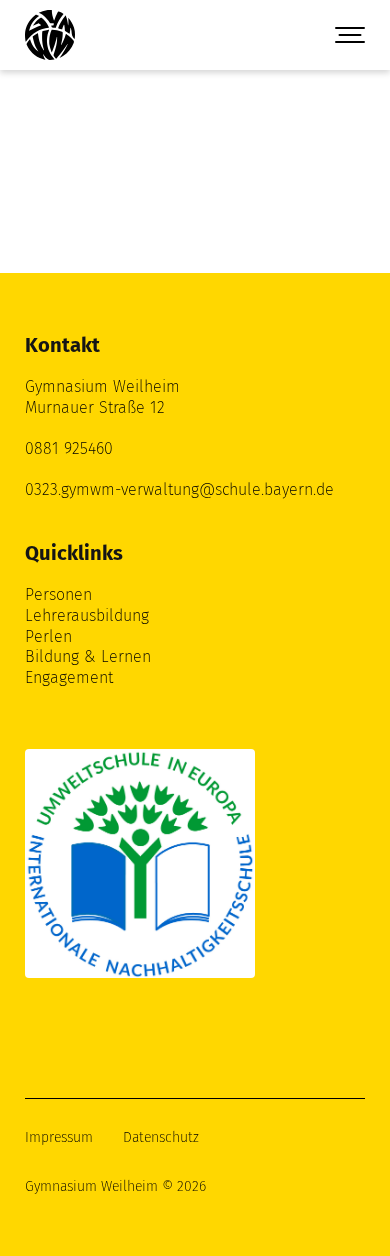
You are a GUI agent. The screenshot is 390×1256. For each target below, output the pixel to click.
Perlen (48, 636)
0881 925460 (69, 448)
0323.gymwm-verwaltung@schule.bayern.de (179, 489)
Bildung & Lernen (88, 656)
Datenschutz (161, 1137)
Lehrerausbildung (87, 615)
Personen (58, 594)
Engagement (69, 677)
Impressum (59, 1137)
